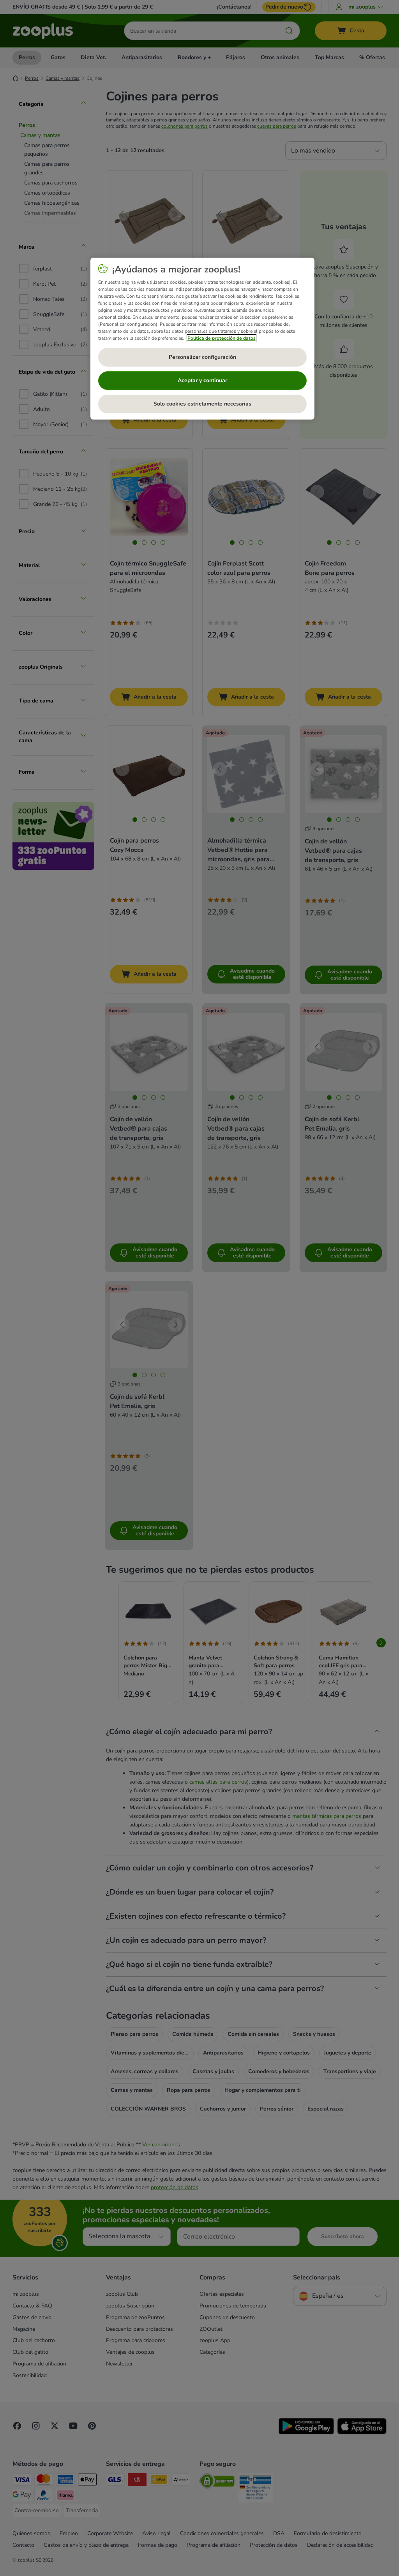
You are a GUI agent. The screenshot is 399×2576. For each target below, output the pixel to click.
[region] (202, 339)
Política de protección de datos (222, 338)
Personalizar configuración (202, 357)
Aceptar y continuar (202, 380)
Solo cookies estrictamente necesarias (202, 404)
